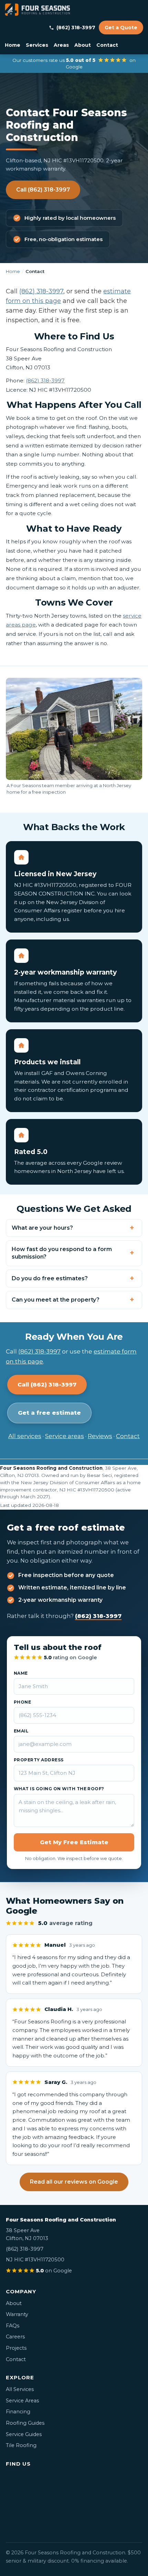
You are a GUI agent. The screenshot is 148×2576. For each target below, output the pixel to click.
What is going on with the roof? (59, 1789)
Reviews (100, 1436)
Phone (22, 1702)
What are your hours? (42, 1228)
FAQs (13, 2326)
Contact (107, 45)
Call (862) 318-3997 (43, 190)
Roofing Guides (25, 2423)
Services (37, 45)
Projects (16, 2348)
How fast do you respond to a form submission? (62, 1253)
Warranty (17, 2314)
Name (21, 1673)
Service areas (65, 1436)
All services (25, 1436)
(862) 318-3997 (76, 28)
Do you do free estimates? (50, 1278)
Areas (61, 45)
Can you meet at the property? (56, 1300)
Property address (39, 1760)
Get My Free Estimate (74, 1842)
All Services (20, 2389)
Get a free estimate (49, 1413)
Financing (18, 2412)
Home (13, 45)
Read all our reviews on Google (74, 2182)
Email (21, 1731)
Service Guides (24, 2434)
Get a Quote (121, 28)
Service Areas (22, 2401)
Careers (15, 2337)
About (83, 45)
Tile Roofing (21, 2445)
